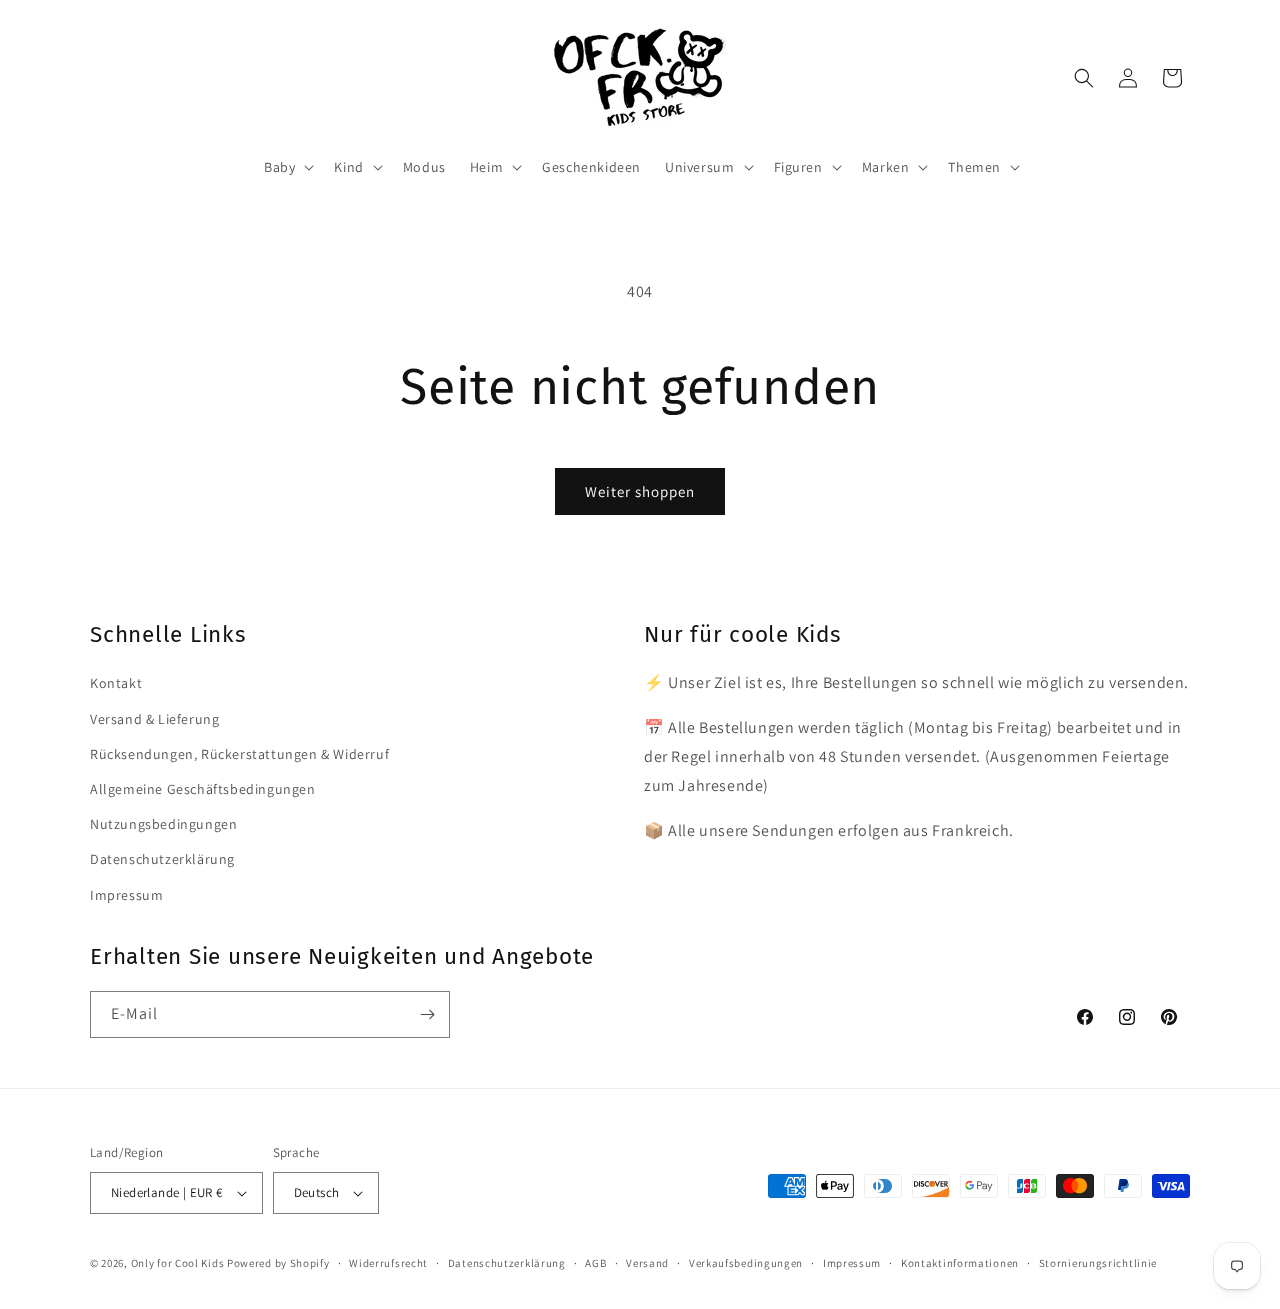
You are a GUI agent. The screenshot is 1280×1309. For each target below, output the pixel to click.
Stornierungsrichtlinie (1098, 1263)
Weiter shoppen (640, 491)
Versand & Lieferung (154, 719)
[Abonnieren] (427, 1014)
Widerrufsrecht (388, 1263)
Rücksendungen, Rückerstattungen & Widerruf (239, 754)
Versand (647, 1263)
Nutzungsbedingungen (163, 824)
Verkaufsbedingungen (746, 1263)
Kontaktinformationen (960, 1263)
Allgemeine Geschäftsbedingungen (203, 789)
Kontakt (116, 683)
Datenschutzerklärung (162, 859)
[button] (287, 167)
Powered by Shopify (278, 1263)
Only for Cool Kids (178, 1263)
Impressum (126, 895)
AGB (595, 1263)
